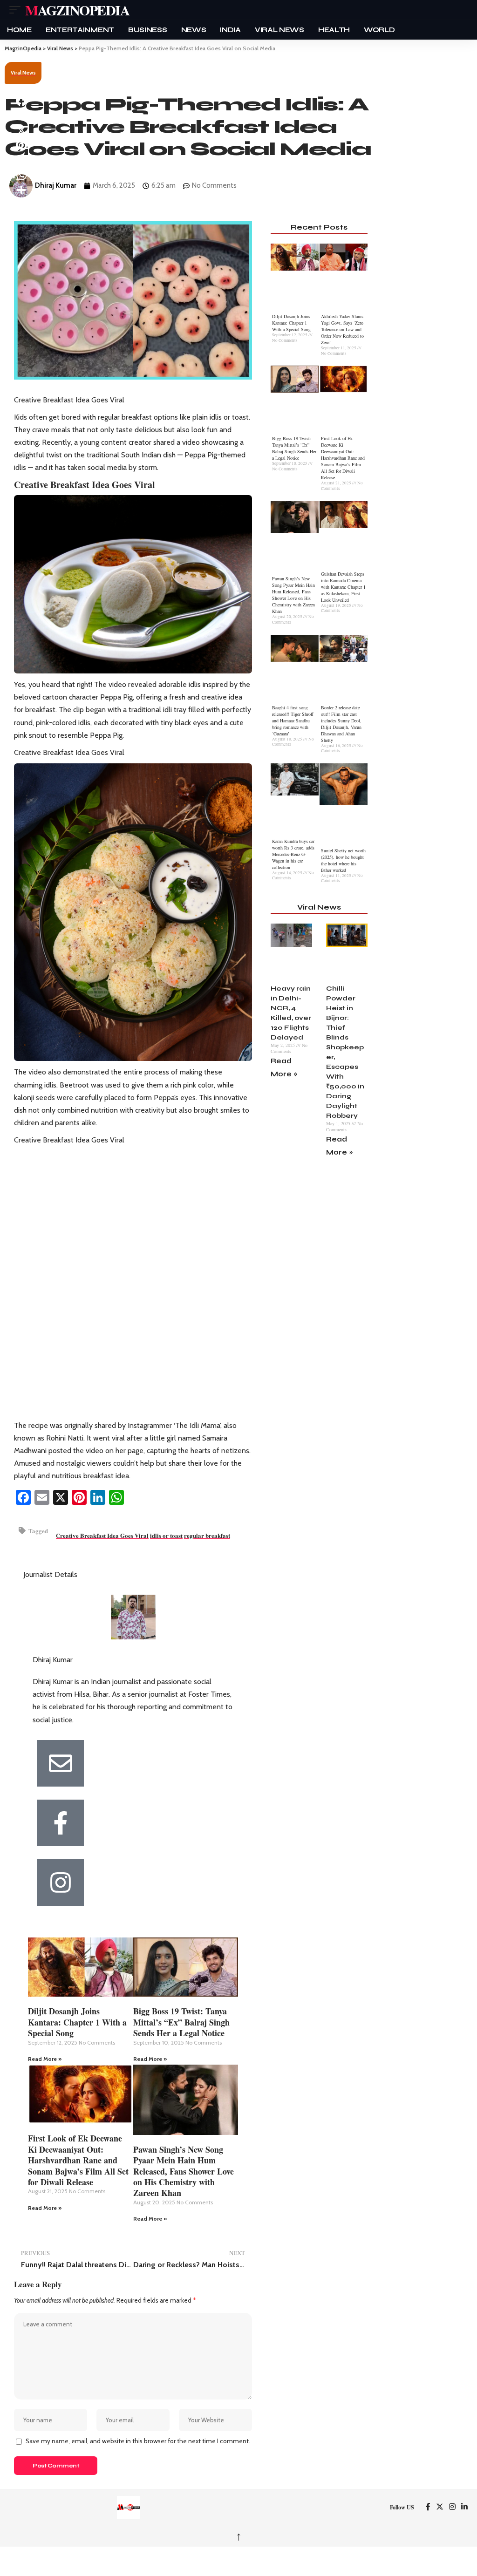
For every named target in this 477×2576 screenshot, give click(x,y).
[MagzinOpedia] (129, 2508)
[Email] (42, 1497)
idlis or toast (166, 1535)
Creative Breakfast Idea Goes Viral (102, 1535)
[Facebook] (23, 1497)
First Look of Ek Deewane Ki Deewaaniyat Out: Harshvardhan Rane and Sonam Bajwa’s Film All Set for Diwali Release (78, 2160)
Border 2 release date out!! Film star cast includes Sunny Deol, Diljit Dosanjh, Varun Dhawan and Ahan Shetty (341, 724)
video (117, 684)
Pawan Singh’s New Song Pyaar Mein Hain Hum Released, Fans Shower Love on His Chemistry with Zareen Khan (184, 2171)
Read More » (45, 2059)
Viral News (23, 73)
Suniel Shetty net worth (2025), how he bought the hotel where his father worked (343, 860)
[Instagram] (452, 2507)
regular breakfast (207, 1535)
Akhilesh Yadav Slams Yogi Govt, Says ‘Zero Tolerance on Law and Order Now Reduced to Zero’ (342, 329)
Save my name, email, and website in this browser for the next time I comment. (138, 2441)
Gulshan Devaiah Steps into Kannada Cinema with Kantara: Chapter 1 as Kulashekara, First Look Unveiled (343, 587)
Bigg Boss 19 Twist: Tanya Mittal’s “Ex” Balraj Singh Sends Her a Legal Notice (181, 2022)
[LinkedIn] (98, 1497)
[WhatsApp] (116, 1497)
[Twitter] (440, 2507)
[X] (61, 1497)
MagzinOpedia (77, 10)
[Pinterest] (79, 1497)
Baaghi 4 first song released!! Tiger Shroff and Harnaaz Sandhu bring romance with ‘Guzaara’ (293, 720)
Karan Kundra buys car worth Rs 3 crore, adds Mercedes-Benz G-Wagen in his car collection (293, 854)
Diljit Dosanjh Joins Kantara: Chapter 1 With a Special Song (77, 2022)
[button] (17, 10)
